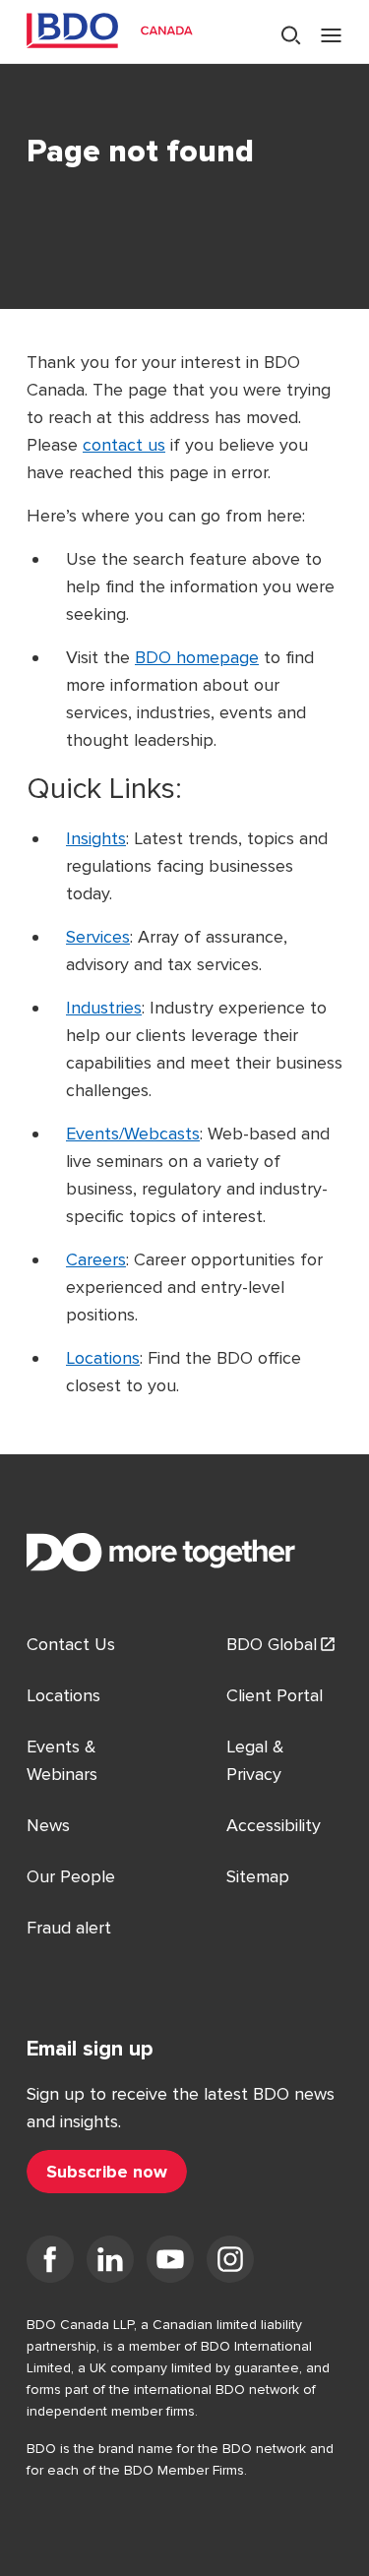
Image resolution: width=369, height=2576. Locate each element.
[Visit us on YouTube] (170, 2263)
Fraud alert (69, 1928)
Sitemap (258, 1876)
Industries (104, 1008)
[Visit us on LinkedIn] (110, 2263)
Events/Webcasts (133, 1134)
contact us (124, 445)
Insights (96, 838)
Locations (103, 1358)
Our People (71, 1876)
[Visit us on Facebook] (50, 2263)
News (48, 1825)
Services (98, 937)
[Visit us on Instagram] (230, 2263)
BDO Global (272, 1644)
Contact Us (71, 1644)
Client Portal (275, 1695)
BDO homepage (197, 657)
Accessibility (274, 1825)
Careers (96, 1259)
